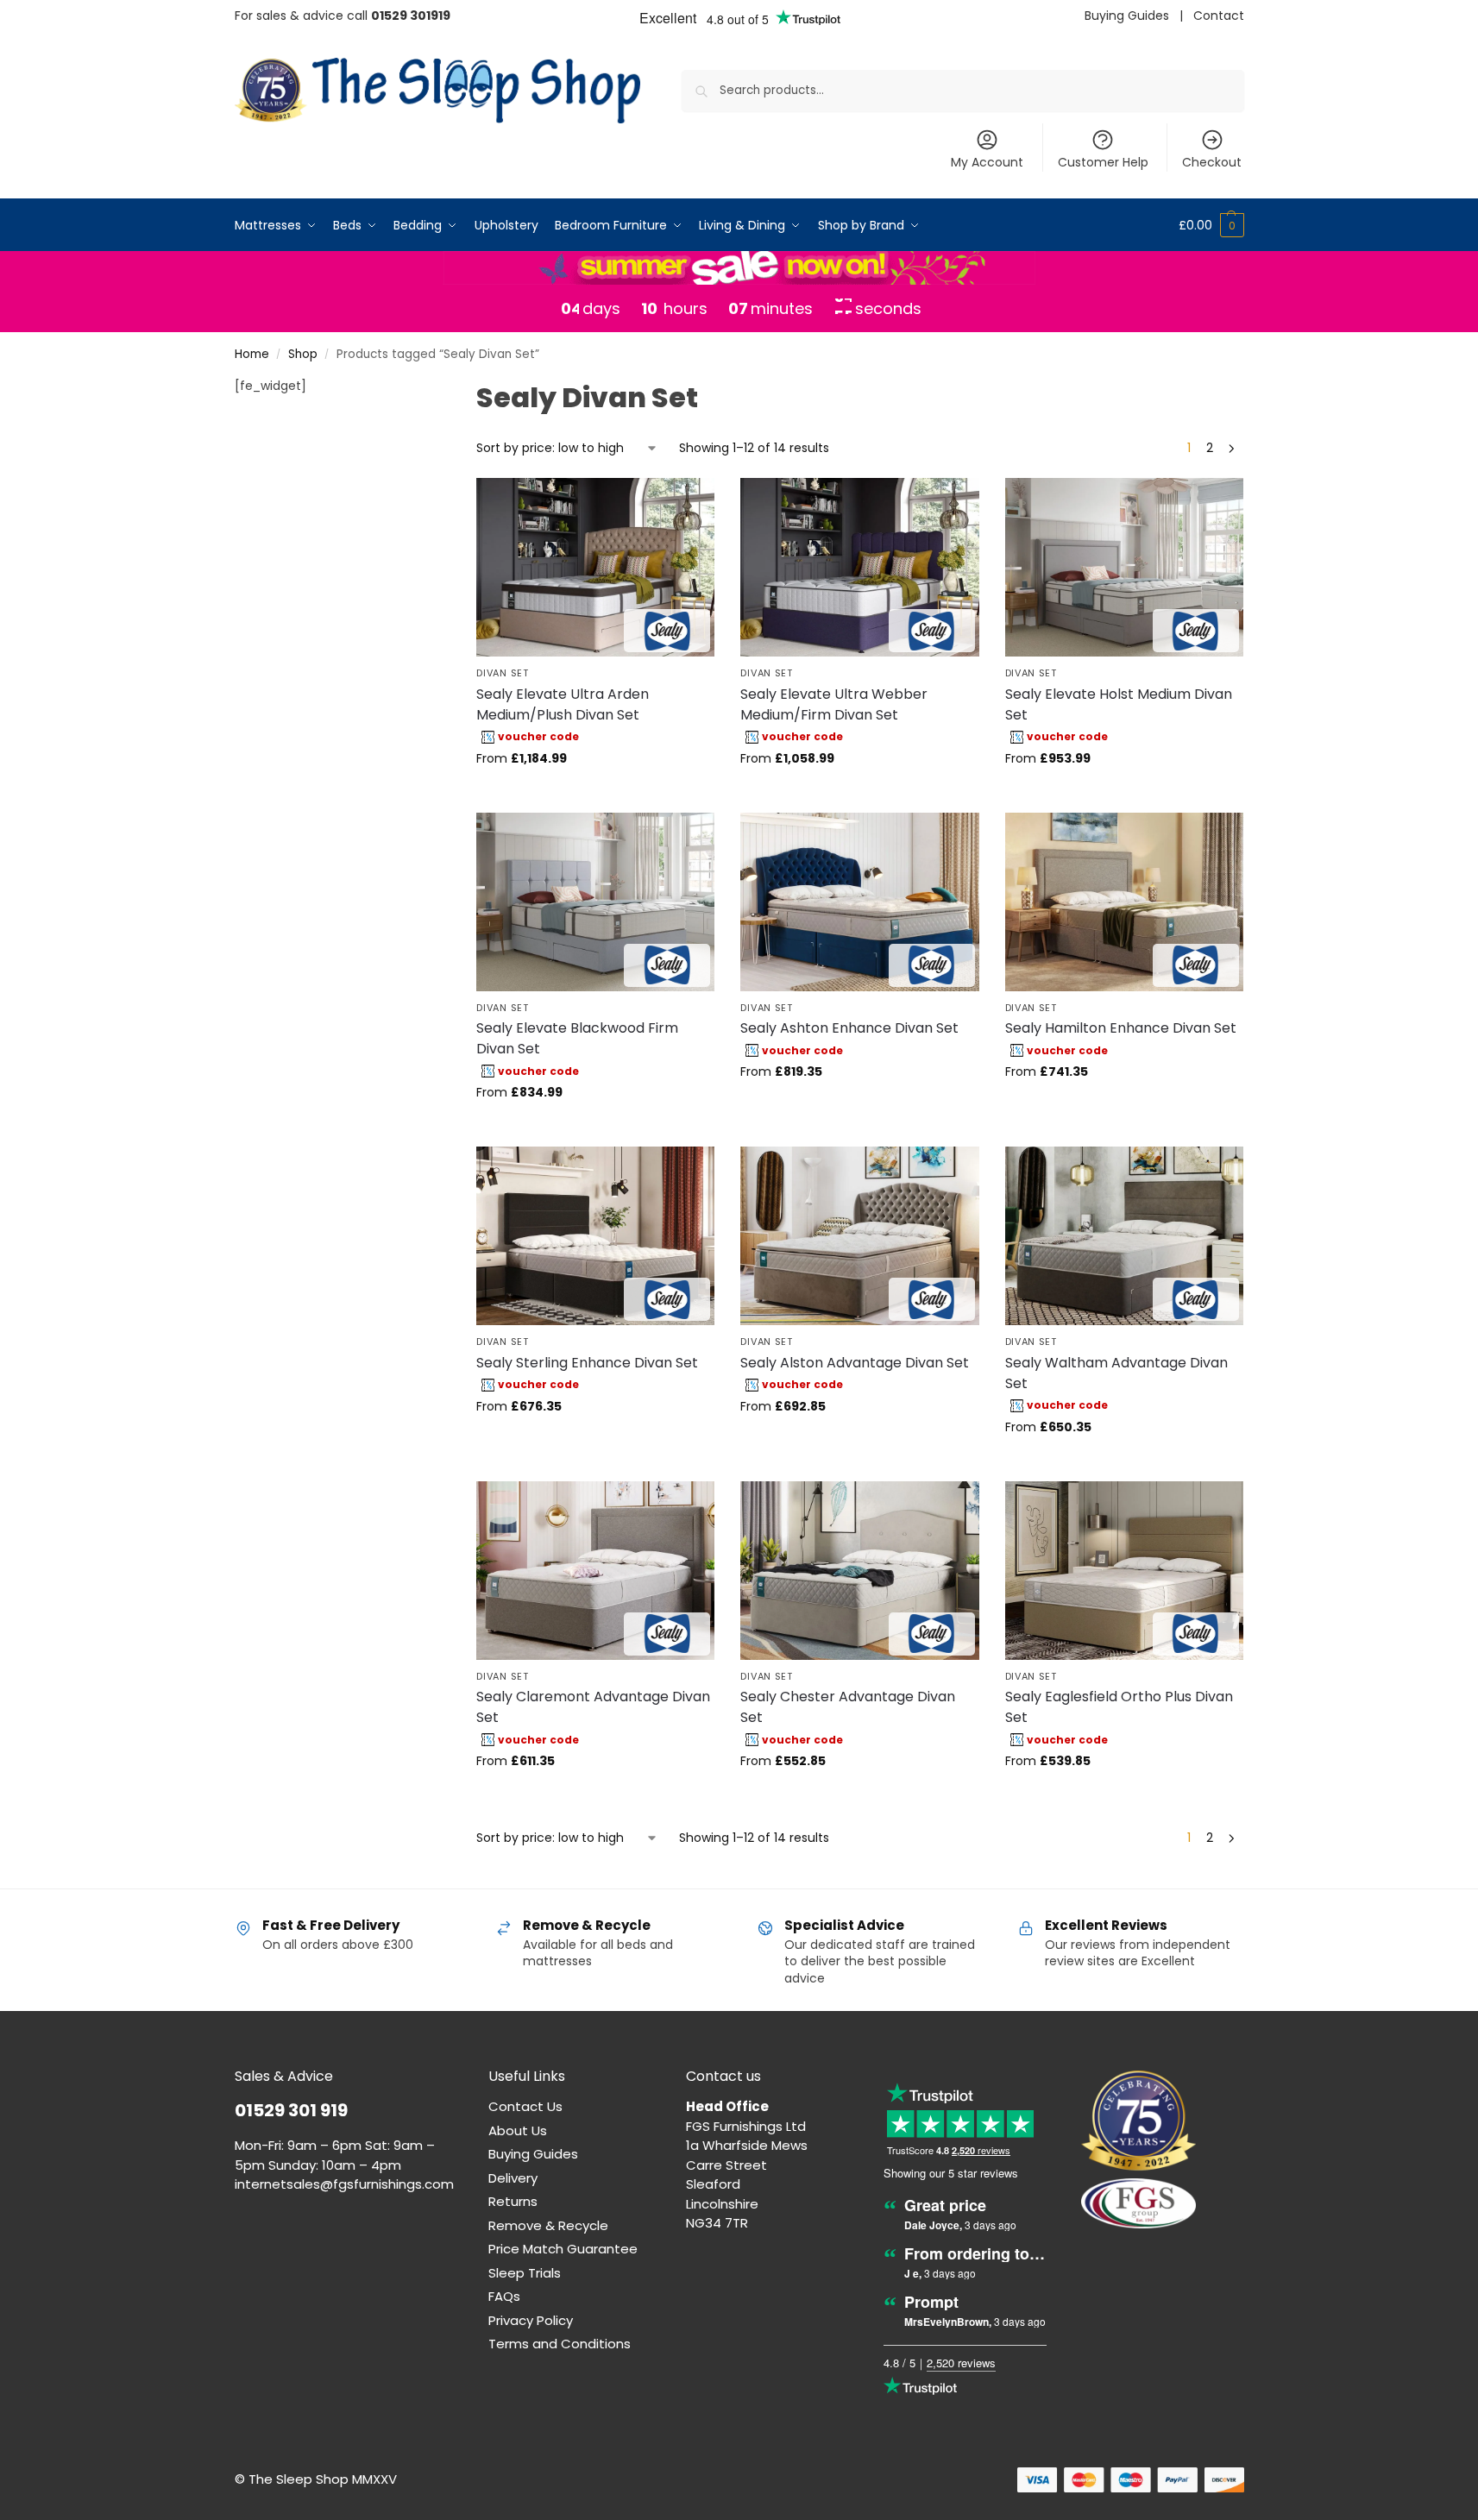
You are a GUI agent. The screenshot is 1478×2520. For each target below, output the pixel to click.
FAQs (504, 2296)
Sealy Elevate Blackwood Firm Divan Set (577, 1038)
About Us (518, 2130)
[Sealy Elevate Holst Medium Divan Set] (1124, 567)
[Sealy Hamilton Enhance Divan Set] (1124, 902)
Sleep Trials (525, 2273)
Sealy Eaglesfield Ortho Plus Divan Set (1119, 1707)
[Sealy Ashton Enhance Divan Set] (859, 902)
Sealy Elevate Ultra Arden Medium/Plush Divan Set (563, 704)
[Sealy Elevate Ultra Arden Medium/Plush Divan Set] (595, 567)
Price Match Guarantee (563, 2249)
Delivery (513, 2178)
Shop (303, 354)
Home (252, 354)
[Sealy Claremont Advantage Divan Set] (595, 1571)
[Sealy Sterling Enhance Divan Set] (595, 1236)
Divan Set (502, 673)
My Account (987, 162)
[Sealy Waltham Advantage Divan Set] (1124, 1236)
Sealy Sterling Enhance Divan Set (587, 1363)
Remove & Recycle (548, 2225)
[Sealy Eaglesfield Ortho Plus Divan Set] (1124, 1571)
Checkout (1212, 162)
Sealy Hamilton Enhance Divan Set (1121, 1028)
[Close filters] (411, 388)
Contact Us (525, 2106)
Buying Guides (1127, 16)
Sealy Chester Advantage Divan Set (848, 1707)
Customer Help (1103, 162)
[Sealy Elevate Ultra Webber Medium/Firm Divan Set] (859, 567)
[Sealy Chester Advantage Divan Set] (859, 1571)
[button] (1211, 225)
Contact (1219, 16)
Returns (513, 2201)
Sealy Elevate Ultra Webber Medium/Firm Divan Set (834, 704)
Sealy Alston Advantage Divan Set (855, 1363)
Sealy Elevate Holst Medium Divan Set (1119, 704)
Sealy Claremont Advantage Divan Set (593, 1707)
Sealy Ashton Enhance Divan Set (849, 1028)
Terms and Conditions (560, 2344)
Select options (596, 795)
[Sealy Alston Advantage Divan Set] (859, 1236)
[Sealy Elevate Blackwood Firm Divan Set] (595, 902)
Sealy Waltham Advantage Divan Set (1116, 1373)
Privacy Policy (531, 2320)
